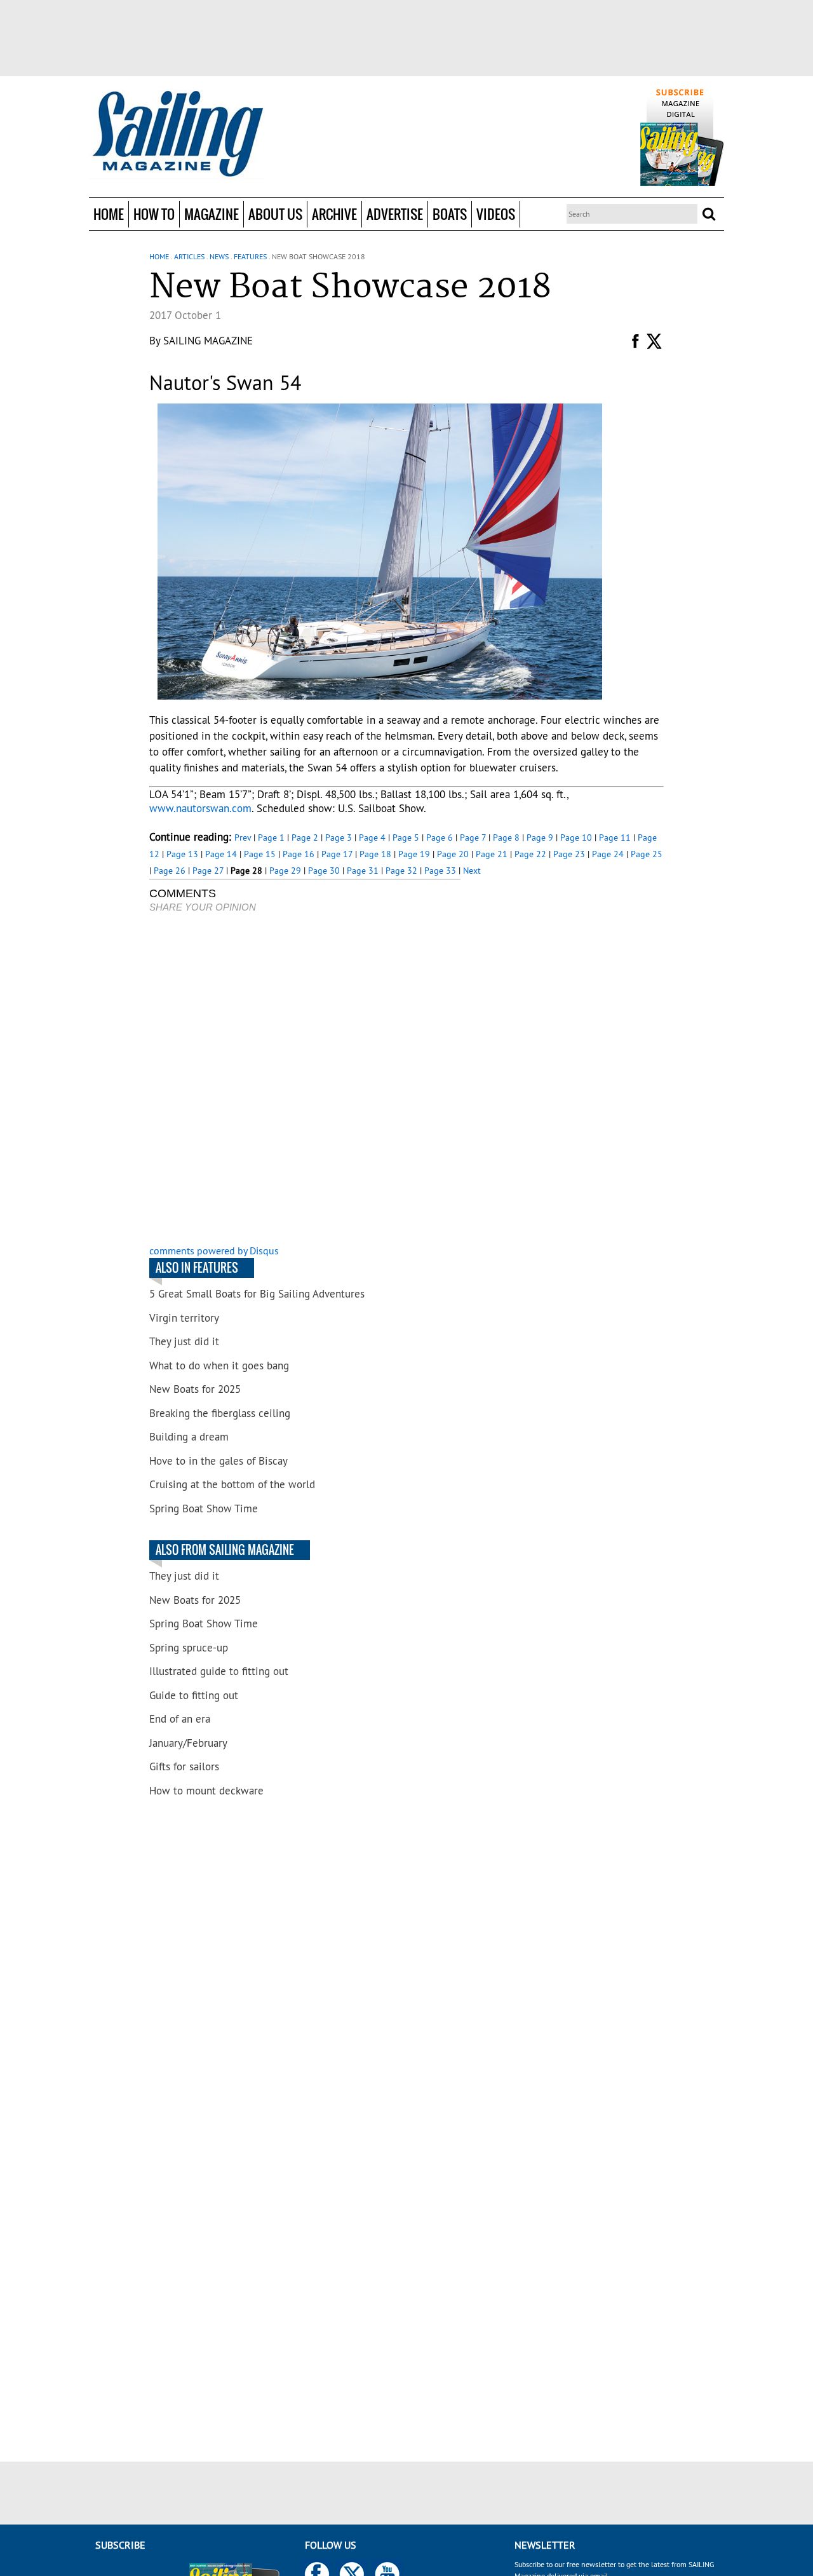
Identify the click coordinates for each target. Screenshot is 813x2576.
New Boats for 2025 (195, 1389)
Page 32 (401, 871)
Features (250, 256)
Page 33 (440, 871)
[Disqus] (305, 1080)
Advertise (395, 214)
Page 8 (506, 837)
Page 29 (285, 871)
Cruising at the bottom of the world (232, 1484)
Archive (334, 214)
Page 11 (615, 837)
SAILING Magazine (208, 341)
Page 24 (608, 854)
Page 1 (271, 837)
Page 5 (406, 837)
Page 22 (530, 854)
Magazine (212, 214)
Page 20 (453, 854)
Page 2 (305, 837)
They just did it (184, 1341)
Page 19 (414, 854)
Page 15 (260, 854)
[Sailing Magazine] (177, 135)
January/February (188, 1743)
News (219, 256)
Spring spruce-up (189, 1648)
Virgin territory (184, 1318)
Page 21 (492, 854)
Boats (450, 214)
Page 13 (182, 854)
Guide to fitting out (194, 1695)
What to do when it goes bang (219, 1366)
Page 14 (221, 854)
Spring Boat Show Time (204, 1508)
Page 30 (324, 871)
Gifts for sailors (184, 1766)
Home (109, 214)
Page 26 (170, 871)
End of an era (180, 1719)
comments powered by (214, 1251)
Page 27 (208, 871)
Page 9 (540, 837)
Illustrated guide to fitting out (219, 1671)
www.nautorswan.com (200, 808)
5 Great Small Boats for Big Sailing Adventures (257, 1294)
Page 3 (339, 837)
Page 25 (647, 854)
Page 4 (372, 837)
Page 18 (375, 854)
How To (154, 214)
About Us (275, 214)
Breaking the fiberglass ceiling (220, 1413)
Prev (243, 837)
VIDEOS (496, 214)
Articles (189, 256)
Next (472, 871)
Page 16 (299, 854)
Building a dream (189, 1437)
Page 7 (473, 837)
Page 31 (363, 871)
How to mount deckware (206, 1791)
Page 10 (576, 837)
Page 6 (440, 837)
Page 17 (337, 854)
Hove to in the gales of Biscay (218, 1461)
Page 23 (569, 854)
